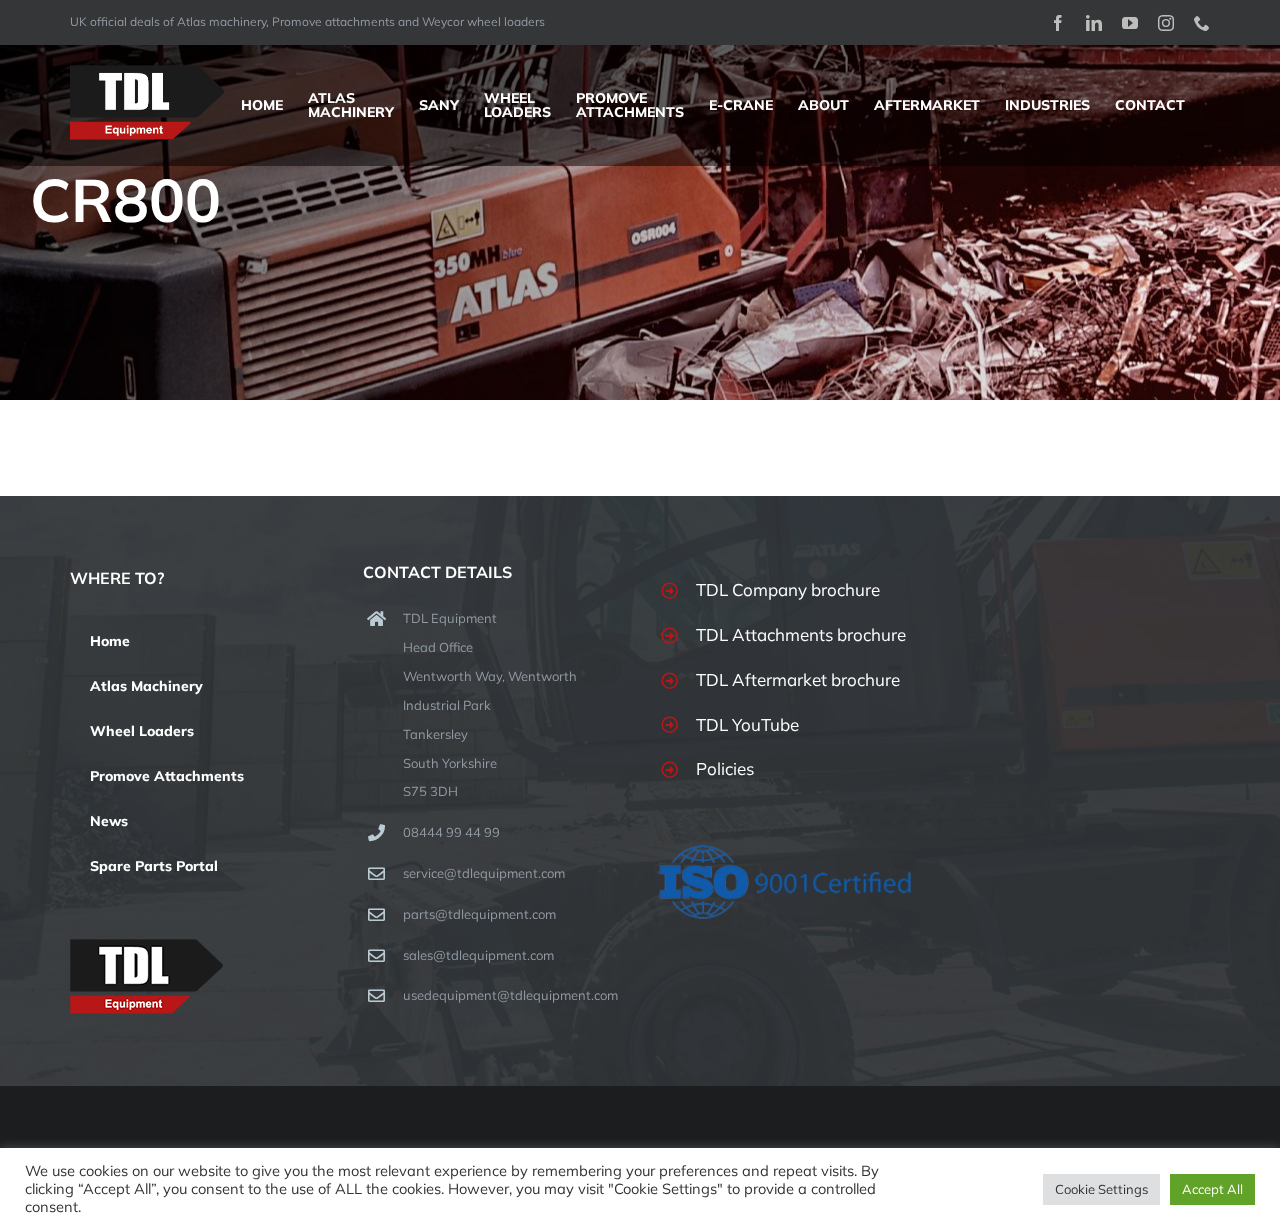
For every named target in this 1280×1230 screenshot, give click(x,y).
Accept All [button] (1212, 1189)
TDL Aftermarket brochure (798, 679)
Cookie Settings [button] (1101, 1189)
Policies (725, 768)
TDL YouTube (747, 724)
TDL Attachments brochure (801, 634)
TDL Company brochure (788, 589)
